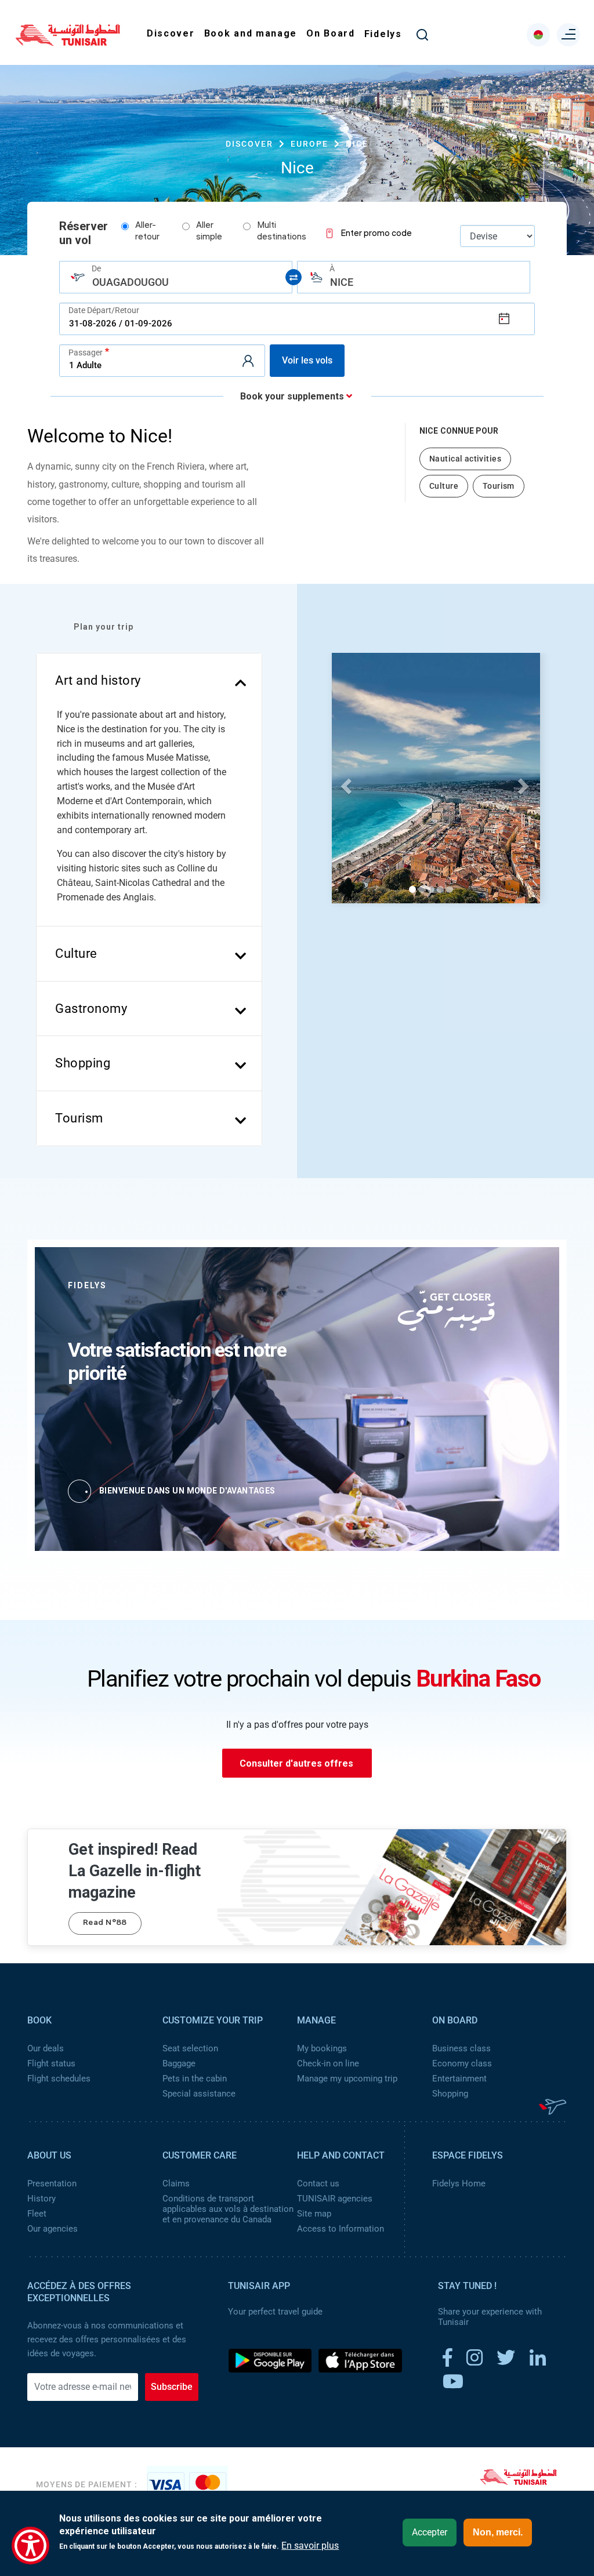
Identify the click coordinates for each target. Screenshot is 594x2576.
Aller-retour (147, 232)
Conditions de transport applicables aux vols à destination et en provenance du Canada (228, 2209)
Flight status (51, 2063)
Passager (86, 352)
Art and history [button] (98, 680)
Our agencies (52, 2229)
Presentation (52, 2183)
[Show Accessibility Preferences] (30, 2546)
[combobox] (176, 277)
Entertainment (459, 2079)
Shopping (450, 2094)
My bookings (322, 2048)
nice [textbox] (342, 282)
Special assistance (199, 2094)
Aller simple (209, 232)
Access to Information (341, 2229)
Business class (461, 2048)
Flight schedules (59, 2079)
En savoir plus (310, 2546)
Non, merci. (498, 2532)
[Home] (68, 42)
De (96, 268)
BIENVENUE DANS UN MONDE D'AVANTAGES (187, 1491)
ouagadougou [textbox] (131, 282)
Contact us (318, 2183)
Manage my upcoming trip (347, 2079)
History (41, 2199)
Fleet (37, 2214)
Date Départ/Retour (104, 310)
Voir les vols (307, 360)
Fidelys (383, 34)
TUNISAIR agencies (335, 2199)
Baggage (179, 2063)
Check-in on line (328, 2063)
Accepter (430, 2532)
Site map (314, 2214)
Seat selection (190, 2048)
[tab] (149, 681)
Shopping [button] (83, 1063)
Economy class (462, 2063)
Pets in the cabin (195, 2079)
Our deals (46, 2048)
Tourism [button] (79, 1118)
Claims (176, 2183)
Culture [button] (76, 953)
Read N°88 (105, 1923)
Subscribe (172, 2387)
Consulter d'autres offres (296, 1763)
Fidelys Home (459, 2183)
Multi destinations (282, 232)
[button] (344, 783)
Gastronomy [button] (91, 1009)
